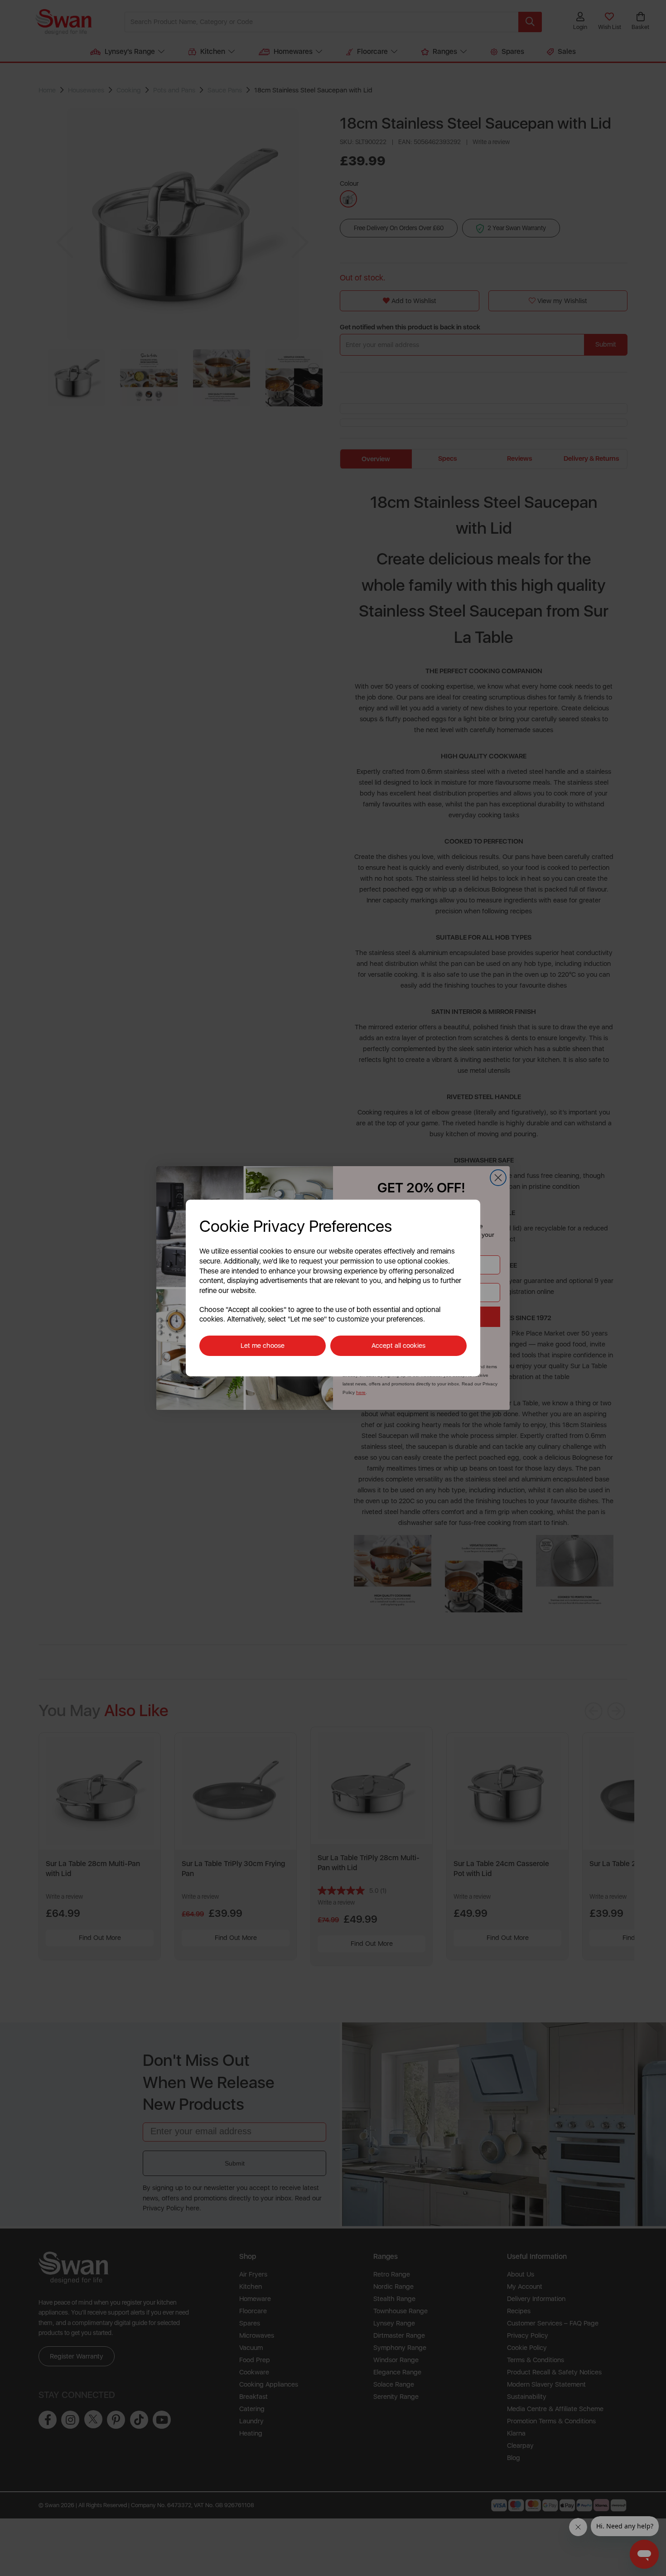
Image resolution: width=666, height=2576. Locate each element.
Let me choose (263, 1346)
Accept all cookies (398, 1346)
